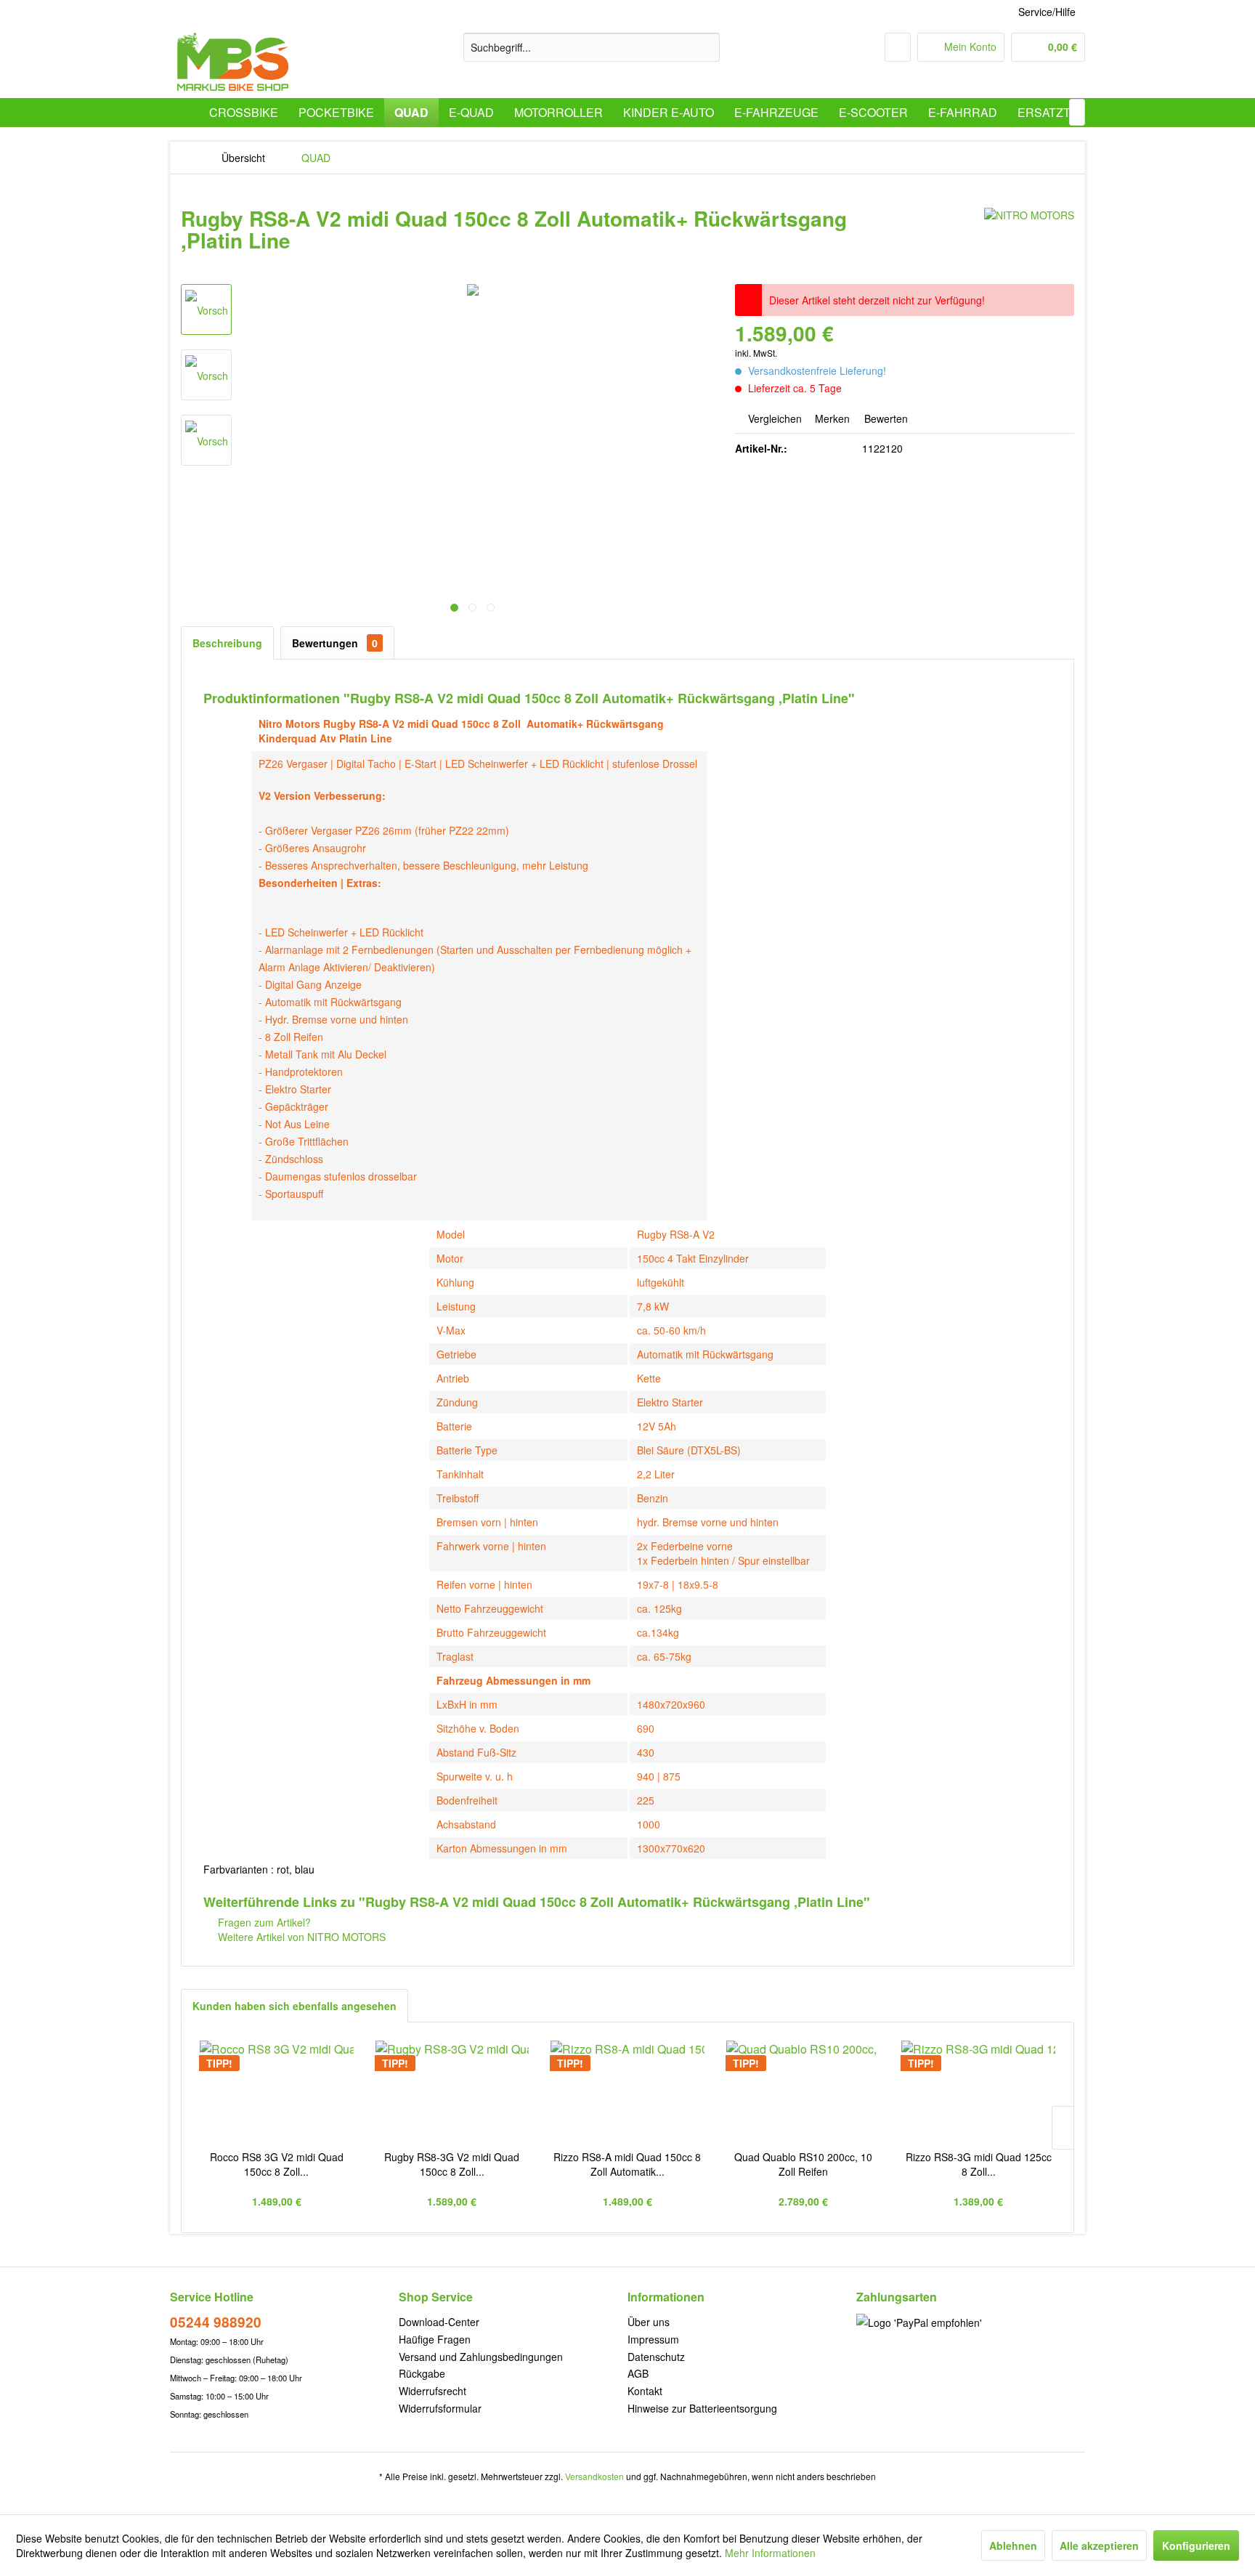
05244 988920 (216, 2322)
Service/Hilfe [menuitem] (1047, 12)
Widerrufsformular (440, 2408)
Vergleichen (773, 418)
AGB (638, 2373)
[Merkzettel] (898, 47)
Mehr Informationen (770, 2553)
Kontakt (645, 2391)
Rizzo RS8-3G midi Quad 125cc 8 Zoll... (979, 2164)
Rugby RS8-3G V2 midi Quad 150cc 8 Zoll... (452, 2164)
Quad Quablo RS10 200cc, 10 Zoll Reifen (803, 2164)
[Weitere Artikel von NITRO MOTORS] (1029, 233)
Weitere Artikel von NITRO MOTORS (300, 1937)
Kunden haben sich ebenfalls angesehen (295, 2006)
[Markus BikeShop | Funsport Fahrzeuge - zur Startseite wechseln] (233, 62)
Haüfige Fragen (435, 2339)
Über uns (649, 2322)
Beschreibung (227, 643)
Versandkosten (594, 2476)
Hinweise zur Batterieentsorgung (702, 2408)
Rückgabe (422, 2373)
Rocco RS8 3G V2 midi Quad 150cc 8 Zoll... (277, 2164)
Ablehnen (1013, 2545)
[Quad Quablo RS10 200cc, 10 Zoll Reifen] (803, 2091)
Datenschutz (656, 2357)
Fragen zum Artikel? (263, 1922)
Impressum (653, 2339)
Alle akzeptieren (1099, 2545)
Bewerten (885, 418)
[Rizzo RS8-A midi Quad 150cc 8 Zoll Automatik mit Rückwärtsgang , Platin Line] (627, 2091)
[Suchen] (706, 47)
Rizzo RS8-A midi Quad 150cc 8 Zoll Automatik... (627, 2164)
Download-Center (439, 2322)
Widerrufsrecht (432, 2391)
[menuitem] (592, 47)
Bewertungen (335, 643)
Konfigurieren (1196, 2545)
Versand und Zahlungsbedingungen (481, 2357)
